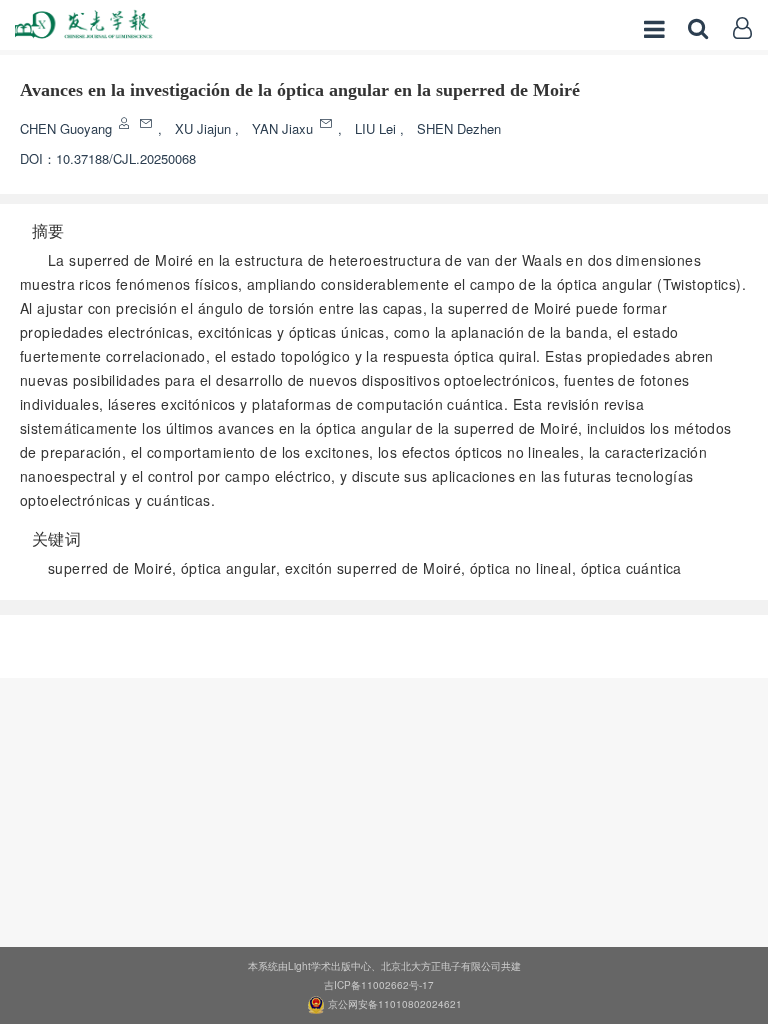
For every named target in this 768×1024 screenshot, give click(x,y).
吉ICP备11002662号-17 (379, 985)
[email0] (147, 123)
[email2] (327, 123)
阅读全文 (384, 640)
